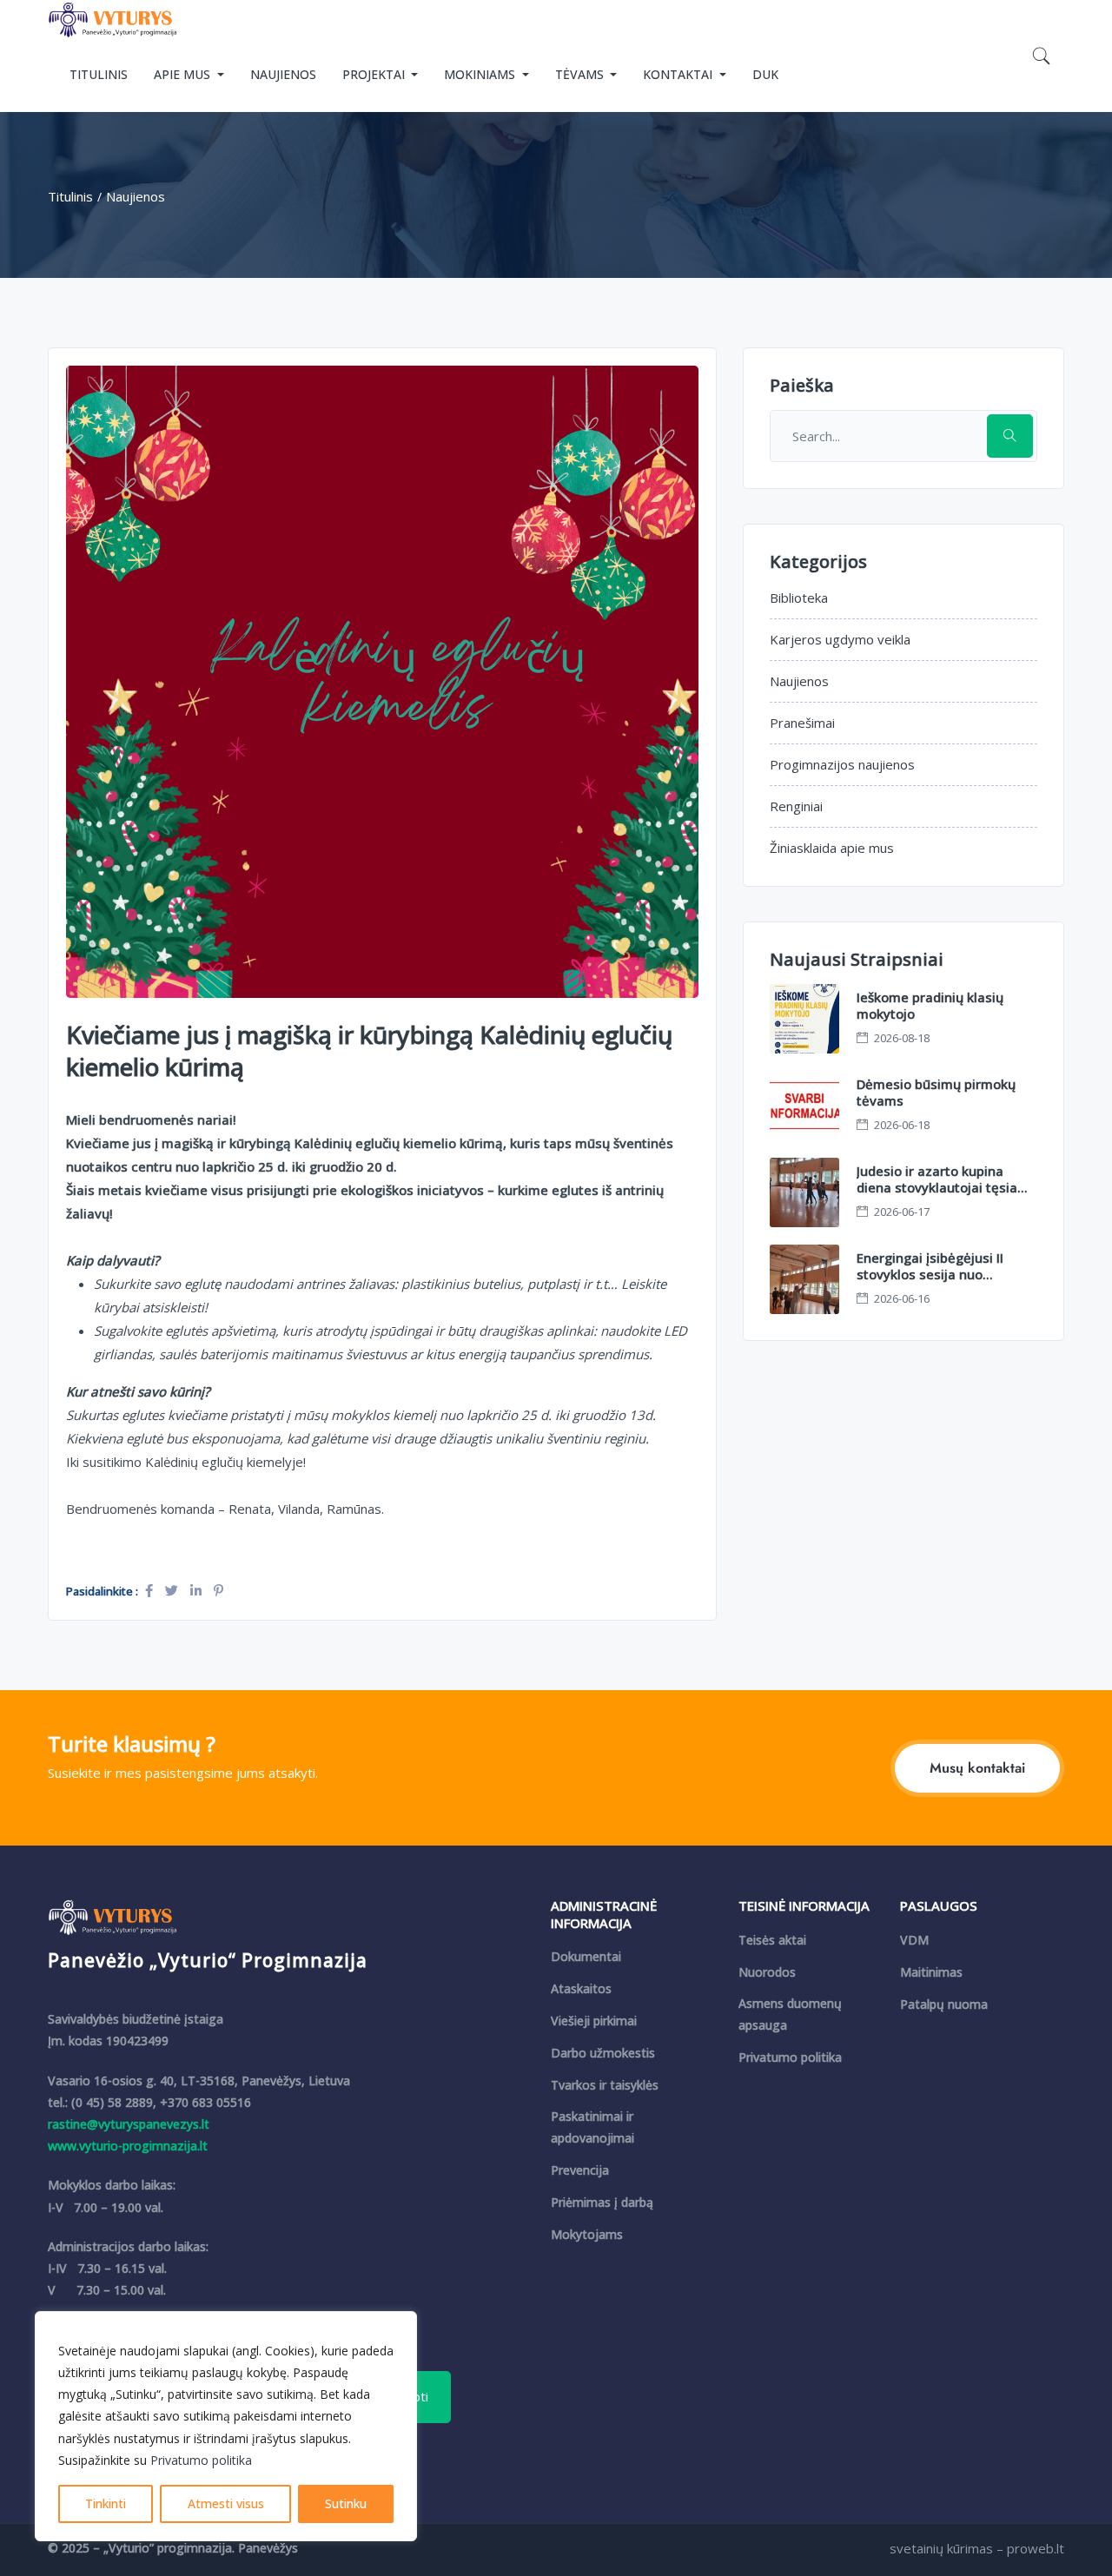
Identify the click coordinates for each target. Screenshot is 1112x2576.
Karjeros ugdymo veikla (840, 639)
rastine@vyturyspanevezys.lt (129, 2124)
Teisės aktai (772, 1940)
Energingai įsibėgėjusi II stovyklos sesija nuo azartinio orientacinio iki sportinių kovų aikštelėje (933, 1283)
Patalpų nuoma (944, 2004)
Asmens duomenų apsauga (790, 2014)
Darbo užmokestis (603, 2053)
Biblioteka (799, 598)
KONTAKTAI (679, 74)
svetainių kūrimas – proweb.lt (977, 2548)
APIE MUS (184, 74)
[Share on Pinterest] (218, 1590)
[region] (226, 2426)
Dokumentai (586, 1956)
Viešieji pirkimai (594, 2021)
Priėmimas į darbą (602, 2202)
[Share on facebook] (151, 1590)
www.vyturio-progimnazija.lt (128, 2146)
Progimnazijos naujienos (842, 764)
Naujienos (799, 681)
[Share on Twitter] (173, 1590)
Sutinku (346, 2503)
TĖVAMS (581, 74)
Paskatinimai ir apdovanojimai (592, 2127)
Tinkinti (106, 2503)
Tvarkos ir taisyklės (605, 2085)
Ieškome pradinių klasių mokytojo (930, 1006)
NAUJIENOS (283, 74)
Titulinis (70, 196)
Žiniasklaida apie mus (832, 848)
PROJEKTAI (375, 74)
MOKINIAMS (481, 74)
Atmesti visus (226, 2503)
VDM (914, 1940)
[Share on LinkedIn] (198, 1590)
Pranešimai (802, 723)
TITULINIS (99, 74)
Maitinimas (931, 1972)
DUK (765, 74)
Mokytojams (587, 2234)
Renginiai (796, 806)
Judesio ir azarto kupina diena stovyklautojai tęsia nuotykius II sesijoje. (937, 1188)
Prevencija (580, 2170)
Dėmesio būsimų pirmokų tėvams (936, 1093)
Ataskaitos (581, 1988)
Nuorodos (767, 1972)
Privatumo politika (201, 2460)
